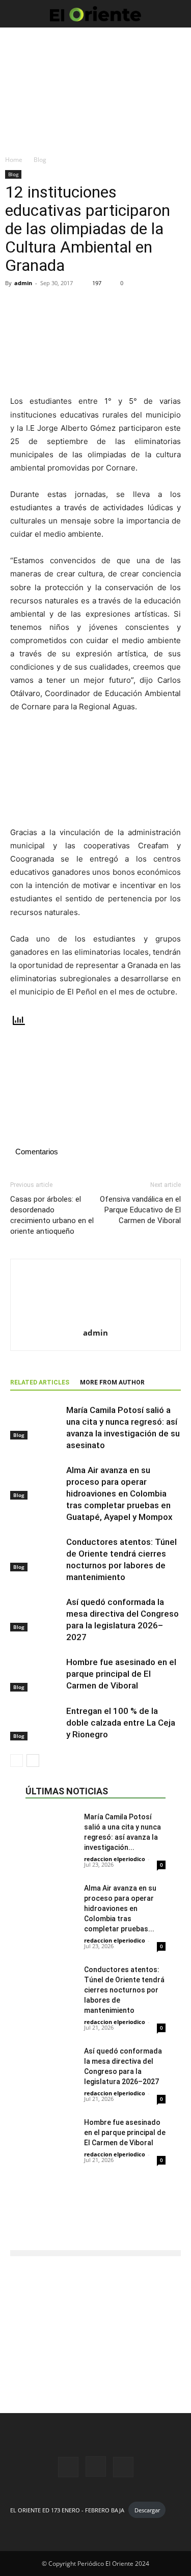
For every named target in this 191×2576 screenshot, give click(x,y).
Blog (40, 160)
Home (14, 160)
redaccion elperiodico (115, 1859)
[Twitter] (123, 2467)
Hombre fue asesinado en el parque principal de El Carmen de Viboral (121, 1674)
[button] (17, 14)
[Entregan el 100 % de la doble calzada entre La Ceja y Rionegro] (36, 1723)
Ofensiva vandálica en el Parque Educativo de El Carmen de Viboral (140, 1210)
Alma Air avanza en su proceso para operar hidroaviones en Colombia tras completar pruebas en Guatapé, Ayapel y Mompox (119, 1493)
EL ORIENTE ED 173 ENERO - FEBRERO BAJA (67, 2510)
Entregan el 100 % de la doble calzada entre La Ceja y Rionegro (121, 1723)
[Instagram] (96, 2467)
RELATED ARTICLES (40, 1382)
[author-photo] (96, 1319)
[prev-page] (17, 1761)
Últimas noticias (67, 1791)
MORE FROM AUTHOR (112, 1382)
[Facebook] (68, 2467)
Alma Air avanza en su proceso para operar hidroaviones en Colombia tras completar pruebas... (120, 1908)
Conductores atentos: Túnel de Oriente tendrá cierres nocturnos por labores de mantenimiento (124, 1990)
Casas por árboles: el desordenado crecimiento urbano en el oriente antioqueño (52, 1215)
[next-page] (33, 1761)
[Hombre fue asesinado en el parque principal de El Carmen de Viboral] (36, 1674)
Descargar (147, 2510)
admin (23, 283)
